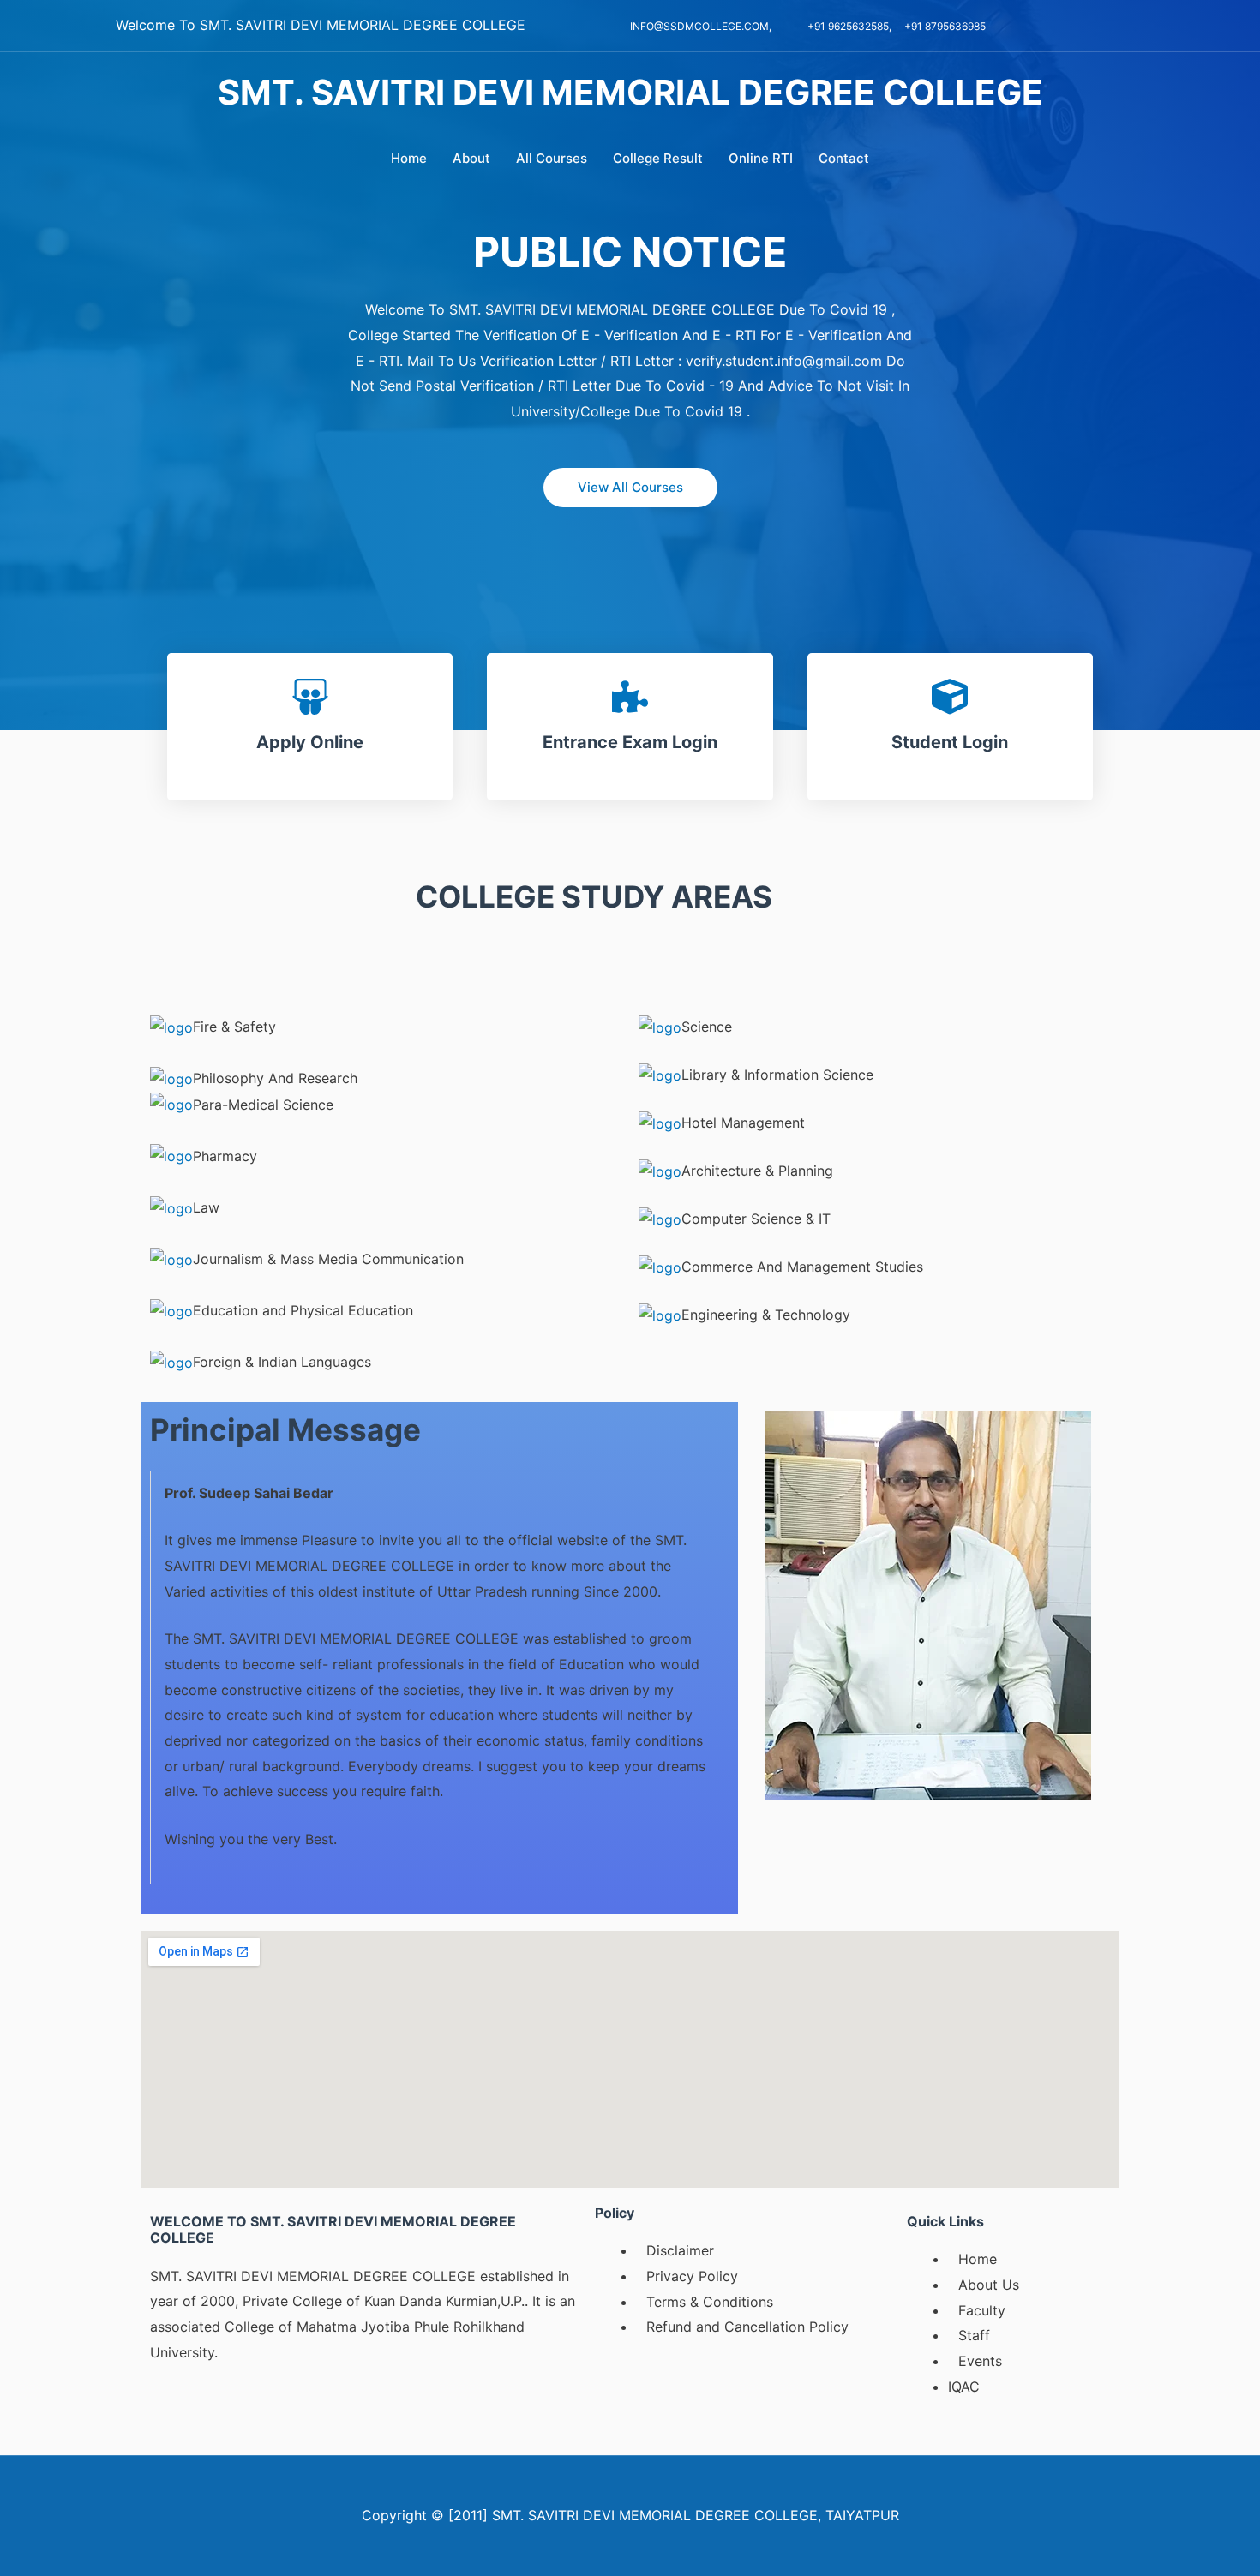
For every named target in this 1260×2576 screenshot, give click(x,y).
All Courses (552, 158)
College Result (658, 158)
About (471, 158)
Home (409, 158)
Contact (844, 158)
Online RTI (761, 158)
